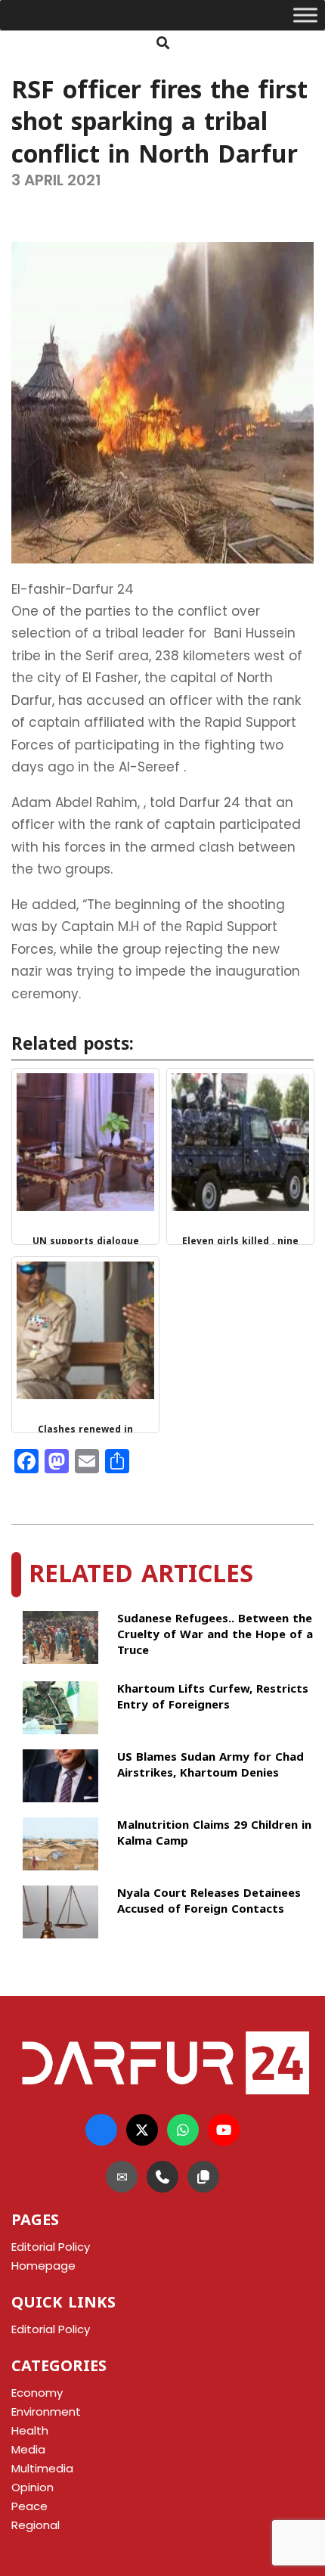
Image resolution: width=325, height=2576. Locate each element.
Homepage (43, 2266)
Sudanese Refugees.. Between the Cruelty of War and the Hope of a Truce (215, 1635)
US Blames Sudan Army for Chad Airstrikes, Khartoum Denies (210, 1766)
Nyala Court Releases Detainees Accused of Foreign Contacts (209, 1903)
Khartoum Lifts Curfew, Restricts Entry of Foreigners (213, 1698)
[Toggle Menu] (305, 15)
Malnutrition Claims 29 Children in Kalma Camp (214, 1834)
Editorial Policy (51, 2329)
